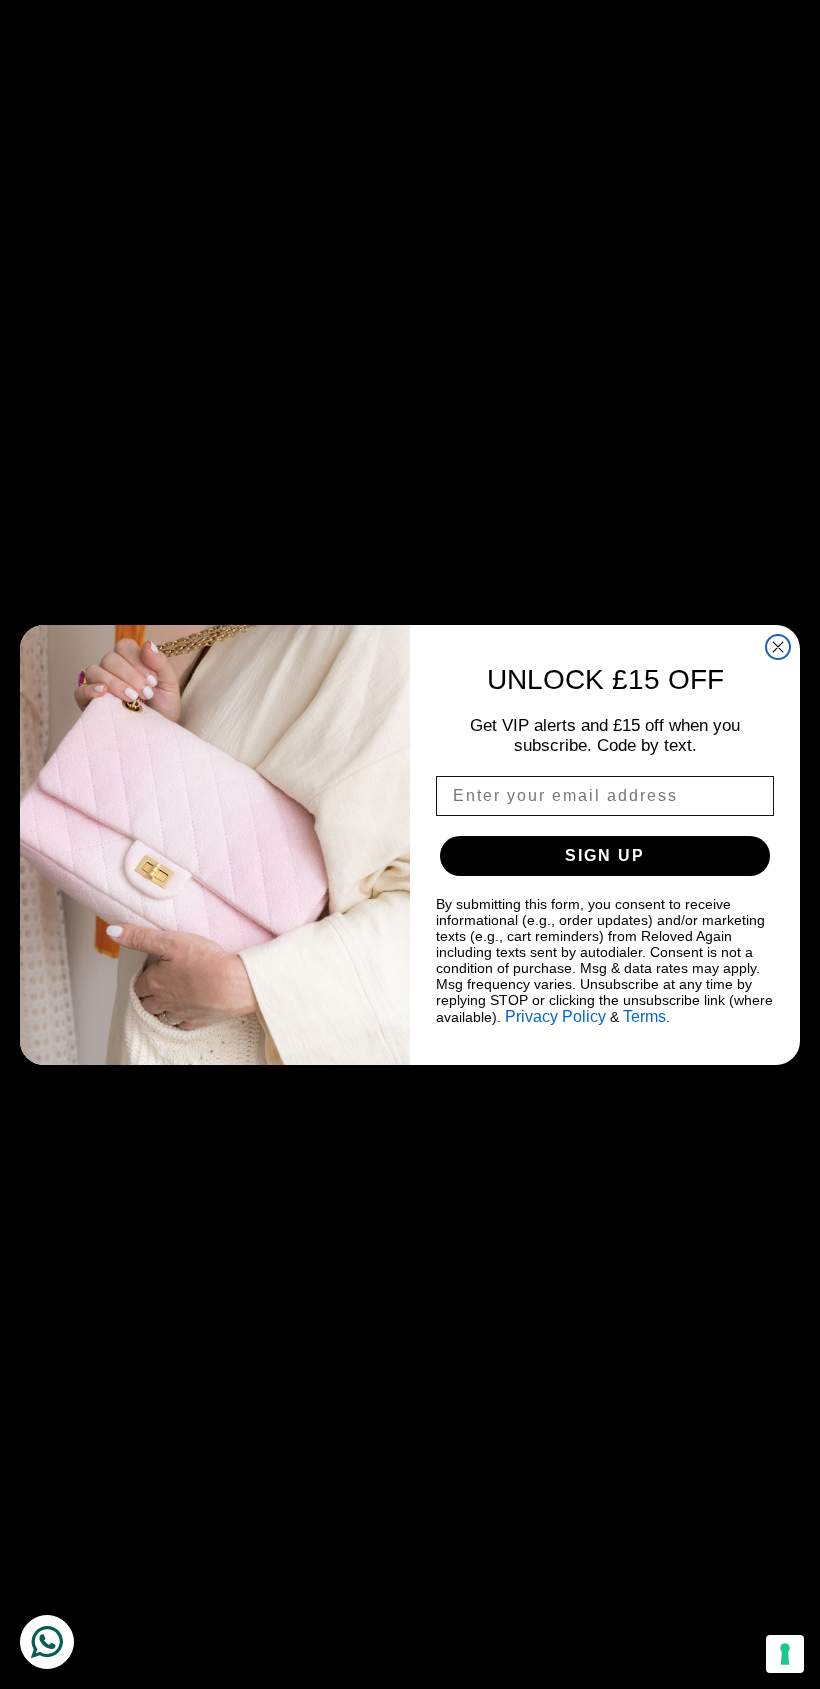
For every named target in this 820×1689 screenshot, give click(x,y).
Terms (644, 1016)
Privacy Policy (555, 1016)
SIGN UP (605, 855)
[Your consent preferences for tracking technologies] (785, 1654)
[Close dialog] (778, 647)
